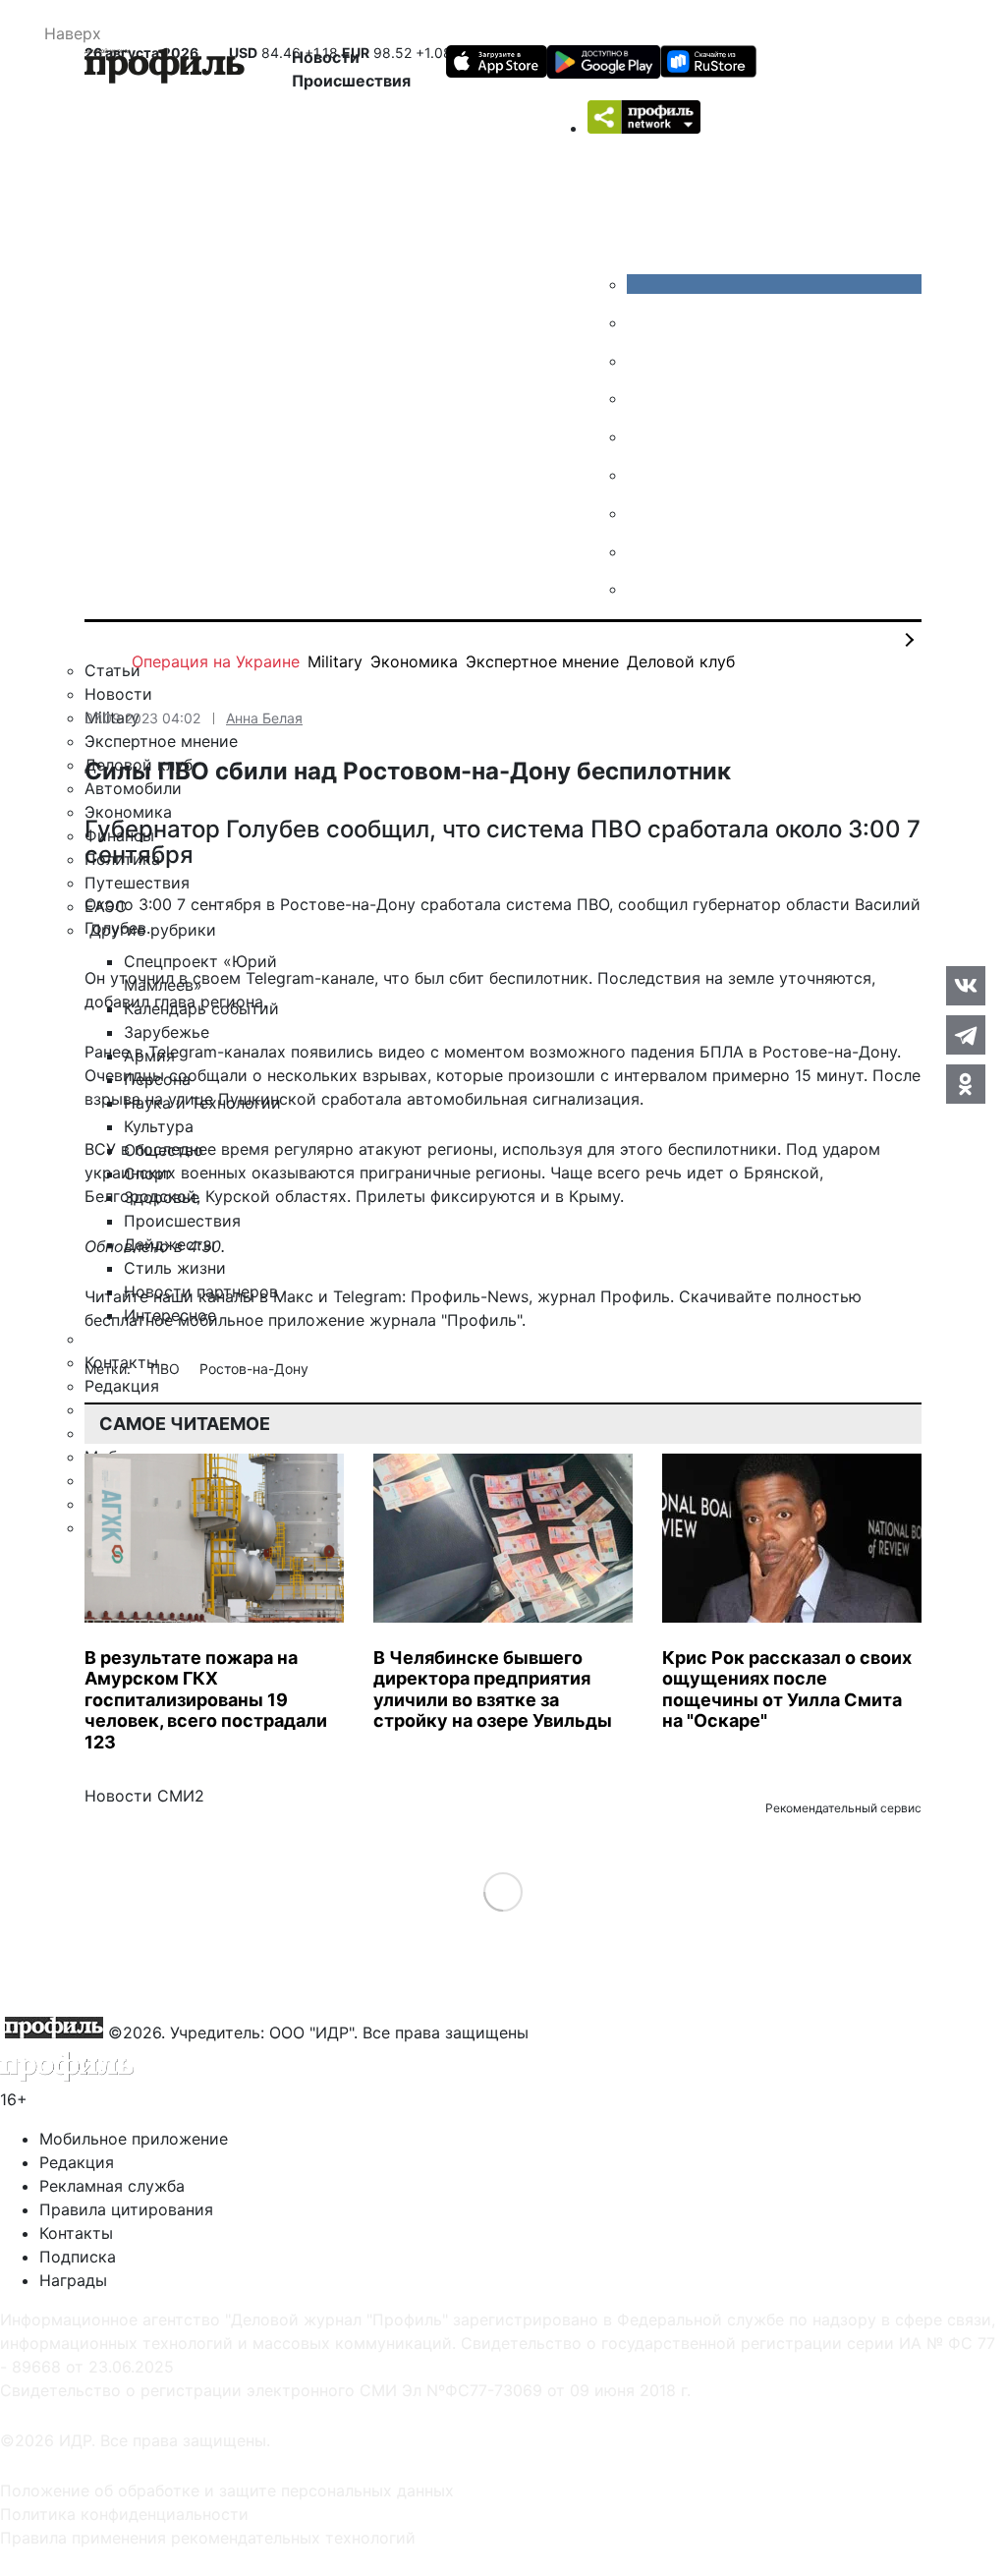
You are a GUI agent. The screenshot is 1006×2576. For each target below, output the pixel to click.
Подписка (78, 2257)
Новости (326, 57)
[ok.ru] (642, 322)
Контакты (76, 2233)
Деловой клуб (681, 661)
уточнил (142, 978)
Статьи (112, 670)
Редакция (77, 2162)
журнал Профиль (604, 1296)
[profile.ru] (642, 551)
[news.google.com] (642, 475)
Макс (293, 1296)
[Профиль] (165, 69)
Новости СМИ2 (144, 1796)
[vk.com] (774, 284)
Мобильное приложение (134, 2139)
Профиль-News (470, 1296)
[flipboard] (642, 589)
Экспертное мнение (542, 661)
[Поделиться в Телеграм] (966, 1035)
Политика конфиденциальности (124, 2514)
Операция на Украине (216, 661)
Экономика (414, 661)
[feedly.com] (642, 513)
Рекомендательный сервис (843, 1808)
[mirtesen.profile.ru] (642, 398)
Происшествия (351, 81)
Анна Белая (264, 718)
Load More (503, 1891)
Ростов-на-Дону (254, 1369)
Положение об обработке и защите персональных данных (227, 2490)
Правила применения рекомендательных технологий (208, 2538)
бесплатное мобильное (174, 1320)
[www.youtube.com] (642, 361)
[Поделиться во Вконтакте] (966, 986)
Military (335, 661)
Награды (73, 2280)
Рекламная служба (112, 2186)
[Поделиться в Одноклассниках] (966, 1084)
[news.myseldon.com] (642, 436)
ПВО (167, 1369)
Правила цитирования (126, 2209)
